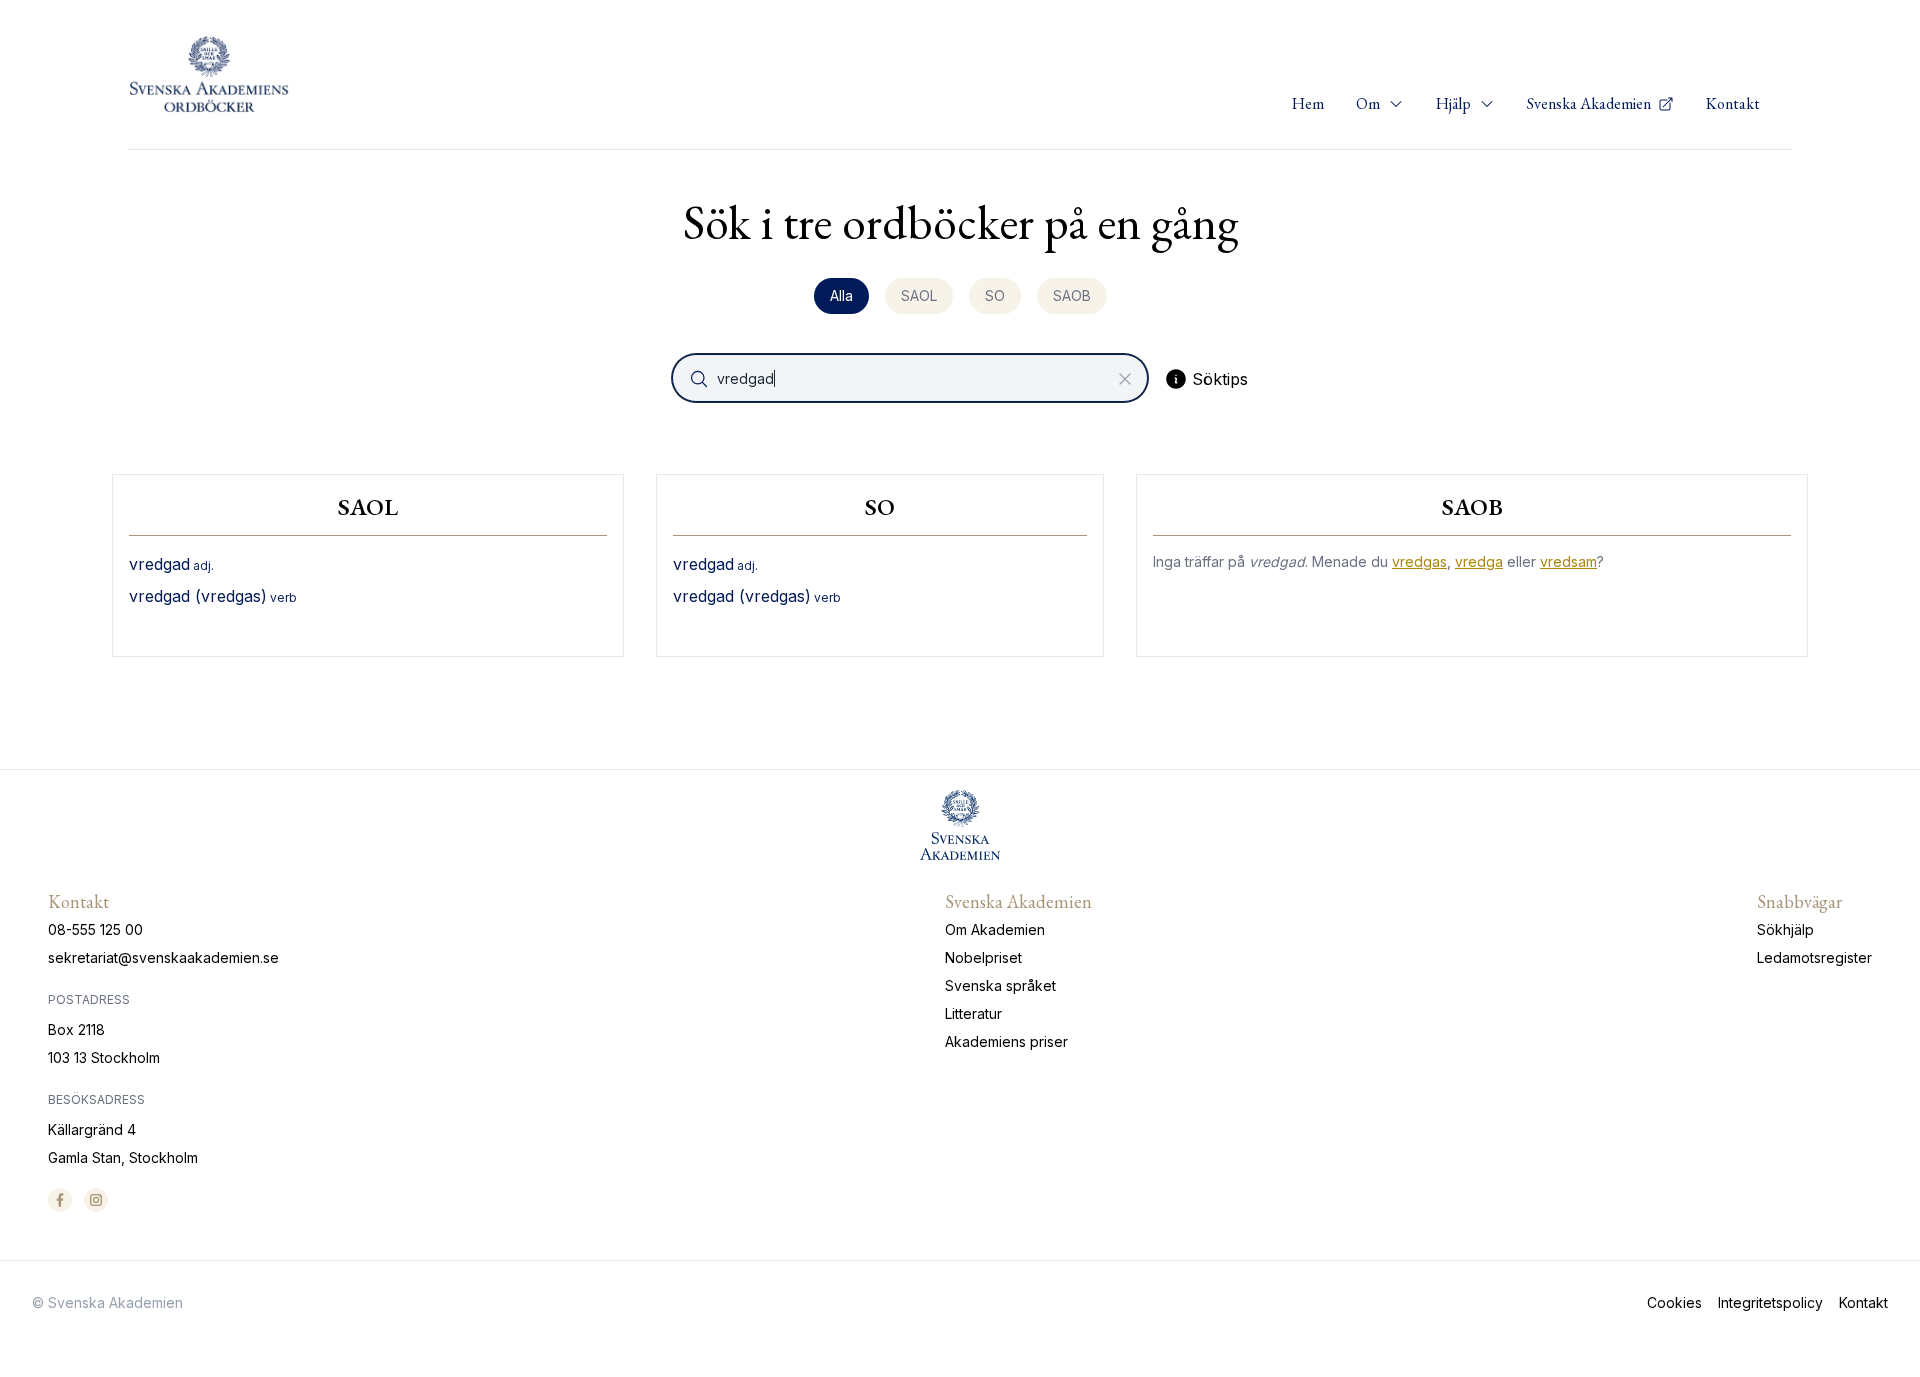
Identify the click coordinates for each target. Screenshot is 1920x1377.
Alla (841, 295)
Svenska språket (1000, 985)
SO (995, 295)
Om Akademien (995, 929)
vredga (1479, 561)
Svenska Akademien (1590, 103)
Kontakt (1733, 103)
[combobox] (912, 378)
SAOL (919, 295)
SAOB (1072, 295)
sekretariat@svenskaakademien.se (163, 957)
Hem (1308, 103)
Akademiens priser (1006, 1041)
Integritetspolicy (1770, 1302)
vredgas (1419, 561)
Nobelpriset (983, 957)
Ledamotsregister (1814, 957)
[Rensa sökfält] (1125, 379)
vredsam (1568, 561)
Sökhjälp (1785, 929)
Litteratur (973, 1013)
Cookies (1674, 1302)
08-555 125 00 (95, 929)
